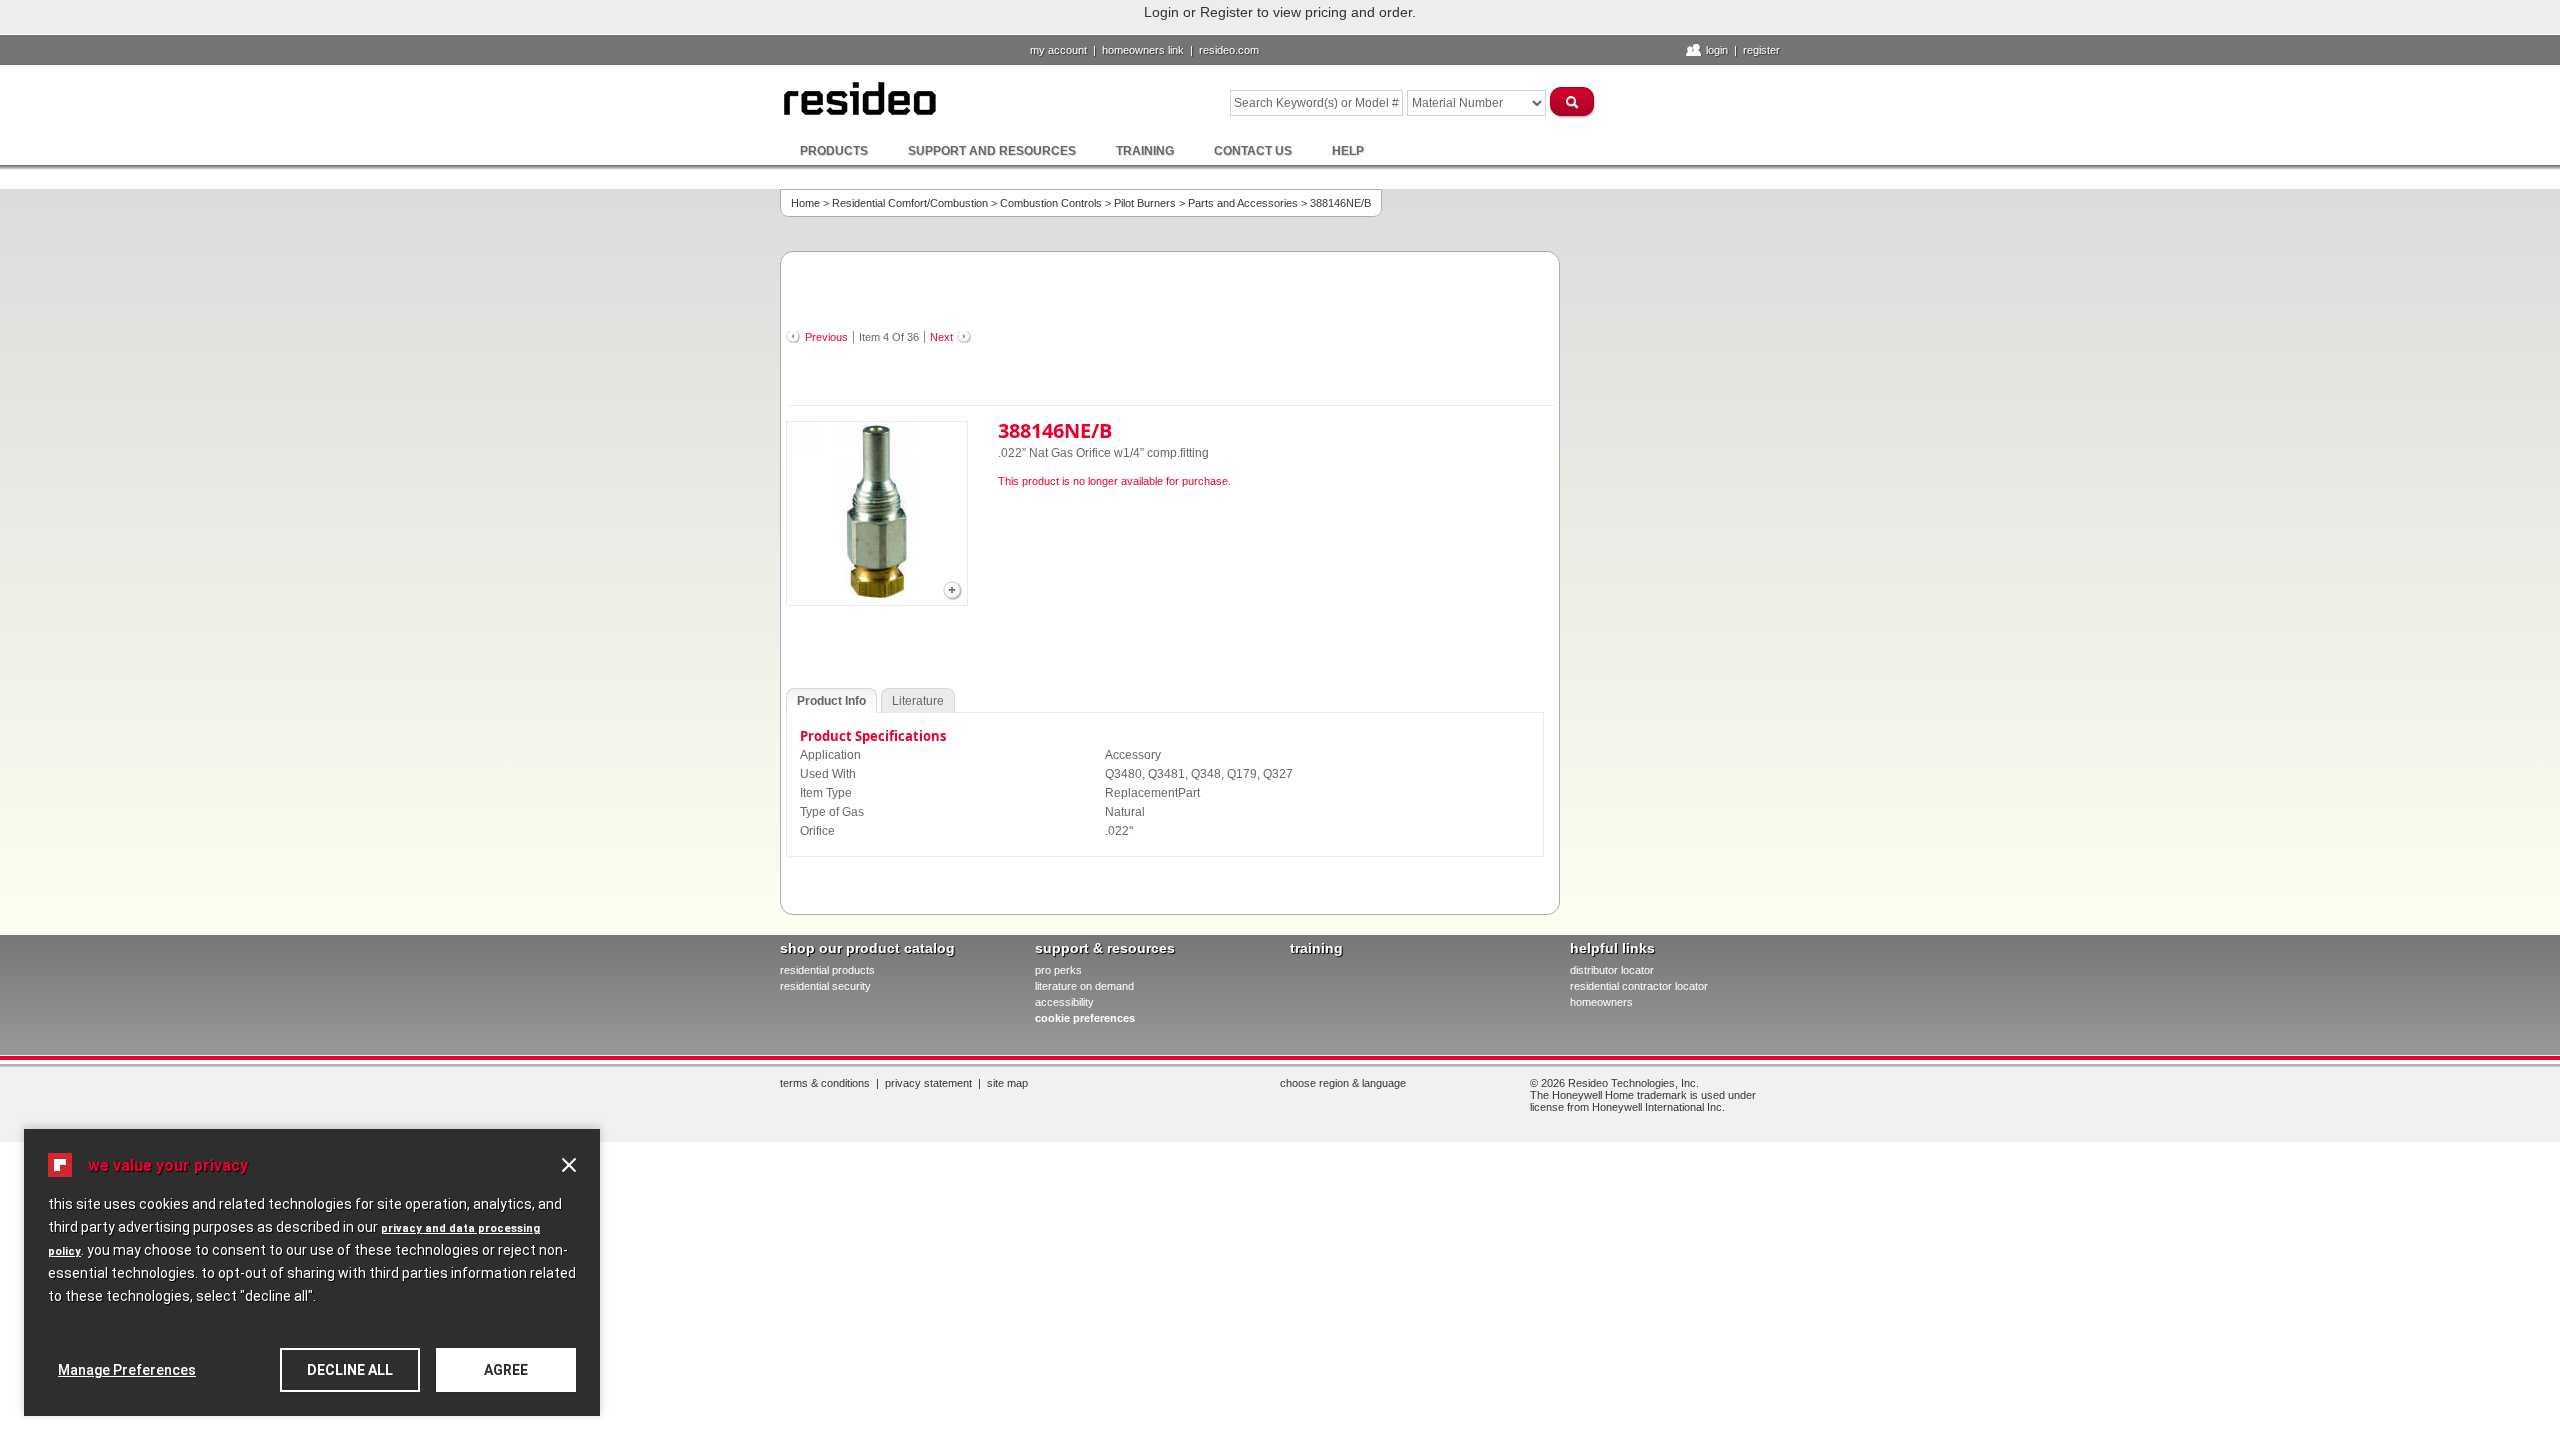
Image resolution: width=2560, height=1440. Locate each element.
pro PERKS (1058, 970)
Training (1145, 151)
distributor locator (1612, 970)
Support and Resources (992, 151)
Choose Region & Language (1343, 1083)
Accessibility (1064, 1002)
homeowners (1601, 1002)
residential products (827, 970)
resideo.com (1229, 50)
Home (805, 203)
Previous (826, 337)
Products (834, 151)
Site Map (1007, 1083)
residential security (825, 986)
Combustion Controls (1051, 203)
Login (1717, 50)
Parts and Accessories (1243, 203)
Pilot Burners (1145, 203)
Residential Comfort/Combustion (910, 203)
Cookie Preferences (1085, 1018)
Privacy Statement (928, 1083)
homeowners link (1143, 50)
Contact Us (1253, 151)
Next (941, 337)
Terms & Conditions (825, 1083)
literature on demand (1084, 986)
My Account (1058, 50)
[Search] (1573, 101)
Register (1761, 50)
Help (1348, 151)
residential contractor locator (1639, 986)
